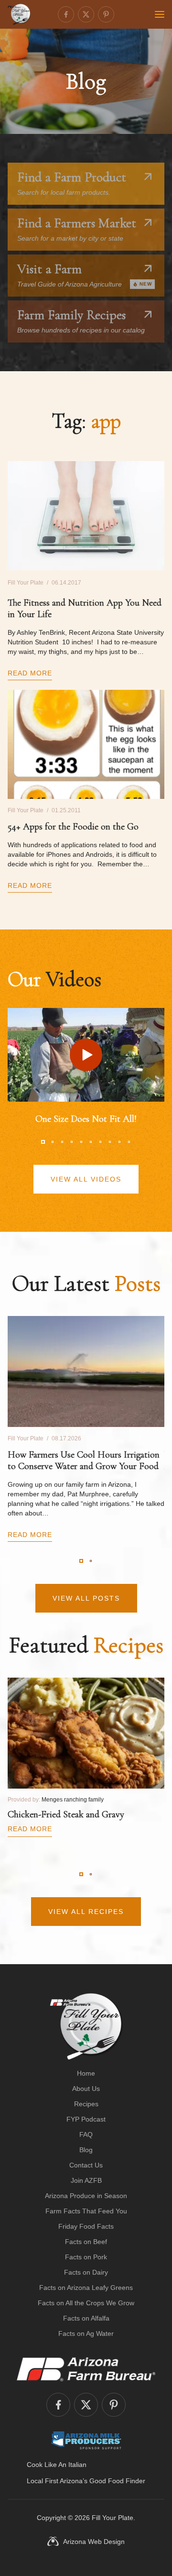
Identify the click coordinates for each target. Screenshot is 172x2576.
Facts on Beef (86, 2242)
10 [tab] (129, 1142)
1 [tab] (43, 1142)
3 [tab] (62, 1142)
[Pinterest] (106, 14)
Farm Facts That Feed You (86, 2211)
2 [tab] (53, 1142)
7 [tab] (100, 1142)
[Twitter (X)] (86, 14)
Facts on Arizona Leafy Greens (86, 2288)
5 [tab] (81, 1142)
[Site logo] (86, 2026)
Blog (86, 2150)
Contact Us (86, 2165)
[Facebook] (66, 14)
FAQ (86, 2134)
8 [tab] (110, 1142)
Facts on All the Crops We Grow (86, 2303)
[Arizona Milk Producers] (86, 2440)
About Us (86, 2089)
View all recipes (86, 1912)
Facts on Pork (86, 2257)
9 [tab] (119, 1142)
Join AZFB (86, 2180)
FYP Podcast (86, 2119)
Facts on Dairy (86, 2272)
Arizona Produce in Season (86, 2196)
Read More (30, 673)
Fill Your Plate (113, 2518)
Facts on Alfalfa (86, 2318)
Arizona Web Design (94, 2542)
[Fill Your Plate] (19, 14)
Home (86, 2073)
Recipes (86, 2104)
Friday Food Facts (86, 2226)
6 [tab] (91, 1142)
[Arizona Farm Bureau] (86, 2369)
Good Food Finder (117, 2481)
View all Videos (86, 1179)
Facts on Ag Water (86, 2333)
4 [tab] (72, 1142)
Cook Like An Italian (57, 2465)
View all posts (86, 1598)
